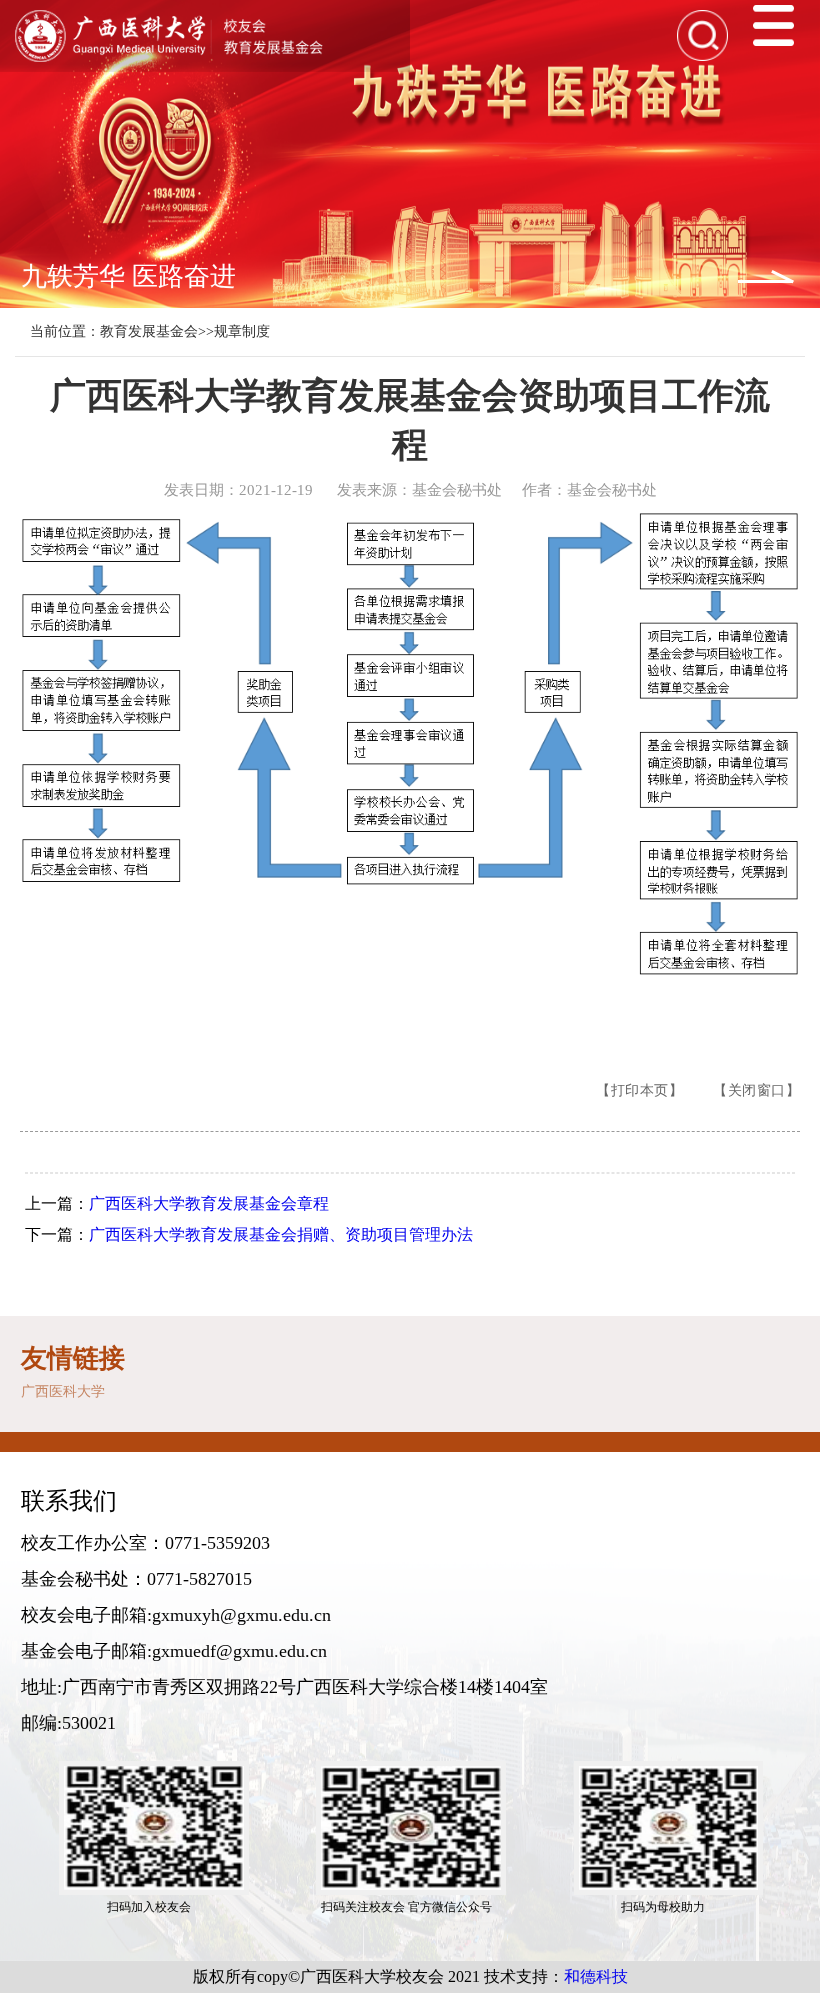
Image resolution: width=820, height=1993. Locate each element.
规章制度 (242, 331)
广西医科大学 (63, 1391)
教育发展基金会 (149, 331)
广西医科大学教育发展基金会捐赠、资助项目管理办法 (281, 1234)
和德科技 (596, 1976)
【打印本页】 (639, 1090)
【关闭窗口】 (756, 1090)
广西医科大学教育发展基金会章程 (209, 1203)
